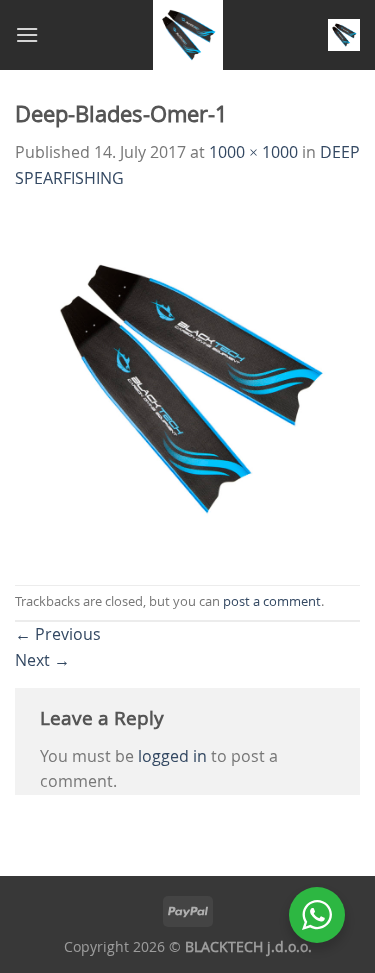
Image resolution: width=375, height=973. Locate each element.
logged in (172, 756)
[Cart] (344, 35)
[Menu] (27, 34)
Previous (58, 634)
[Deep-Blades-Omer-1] (187, 386)
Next (42, 660)
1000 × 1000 (253, 152)
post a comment (272, 601)
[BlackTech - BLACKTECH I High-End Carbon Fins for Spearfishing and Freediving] (187, 35)
